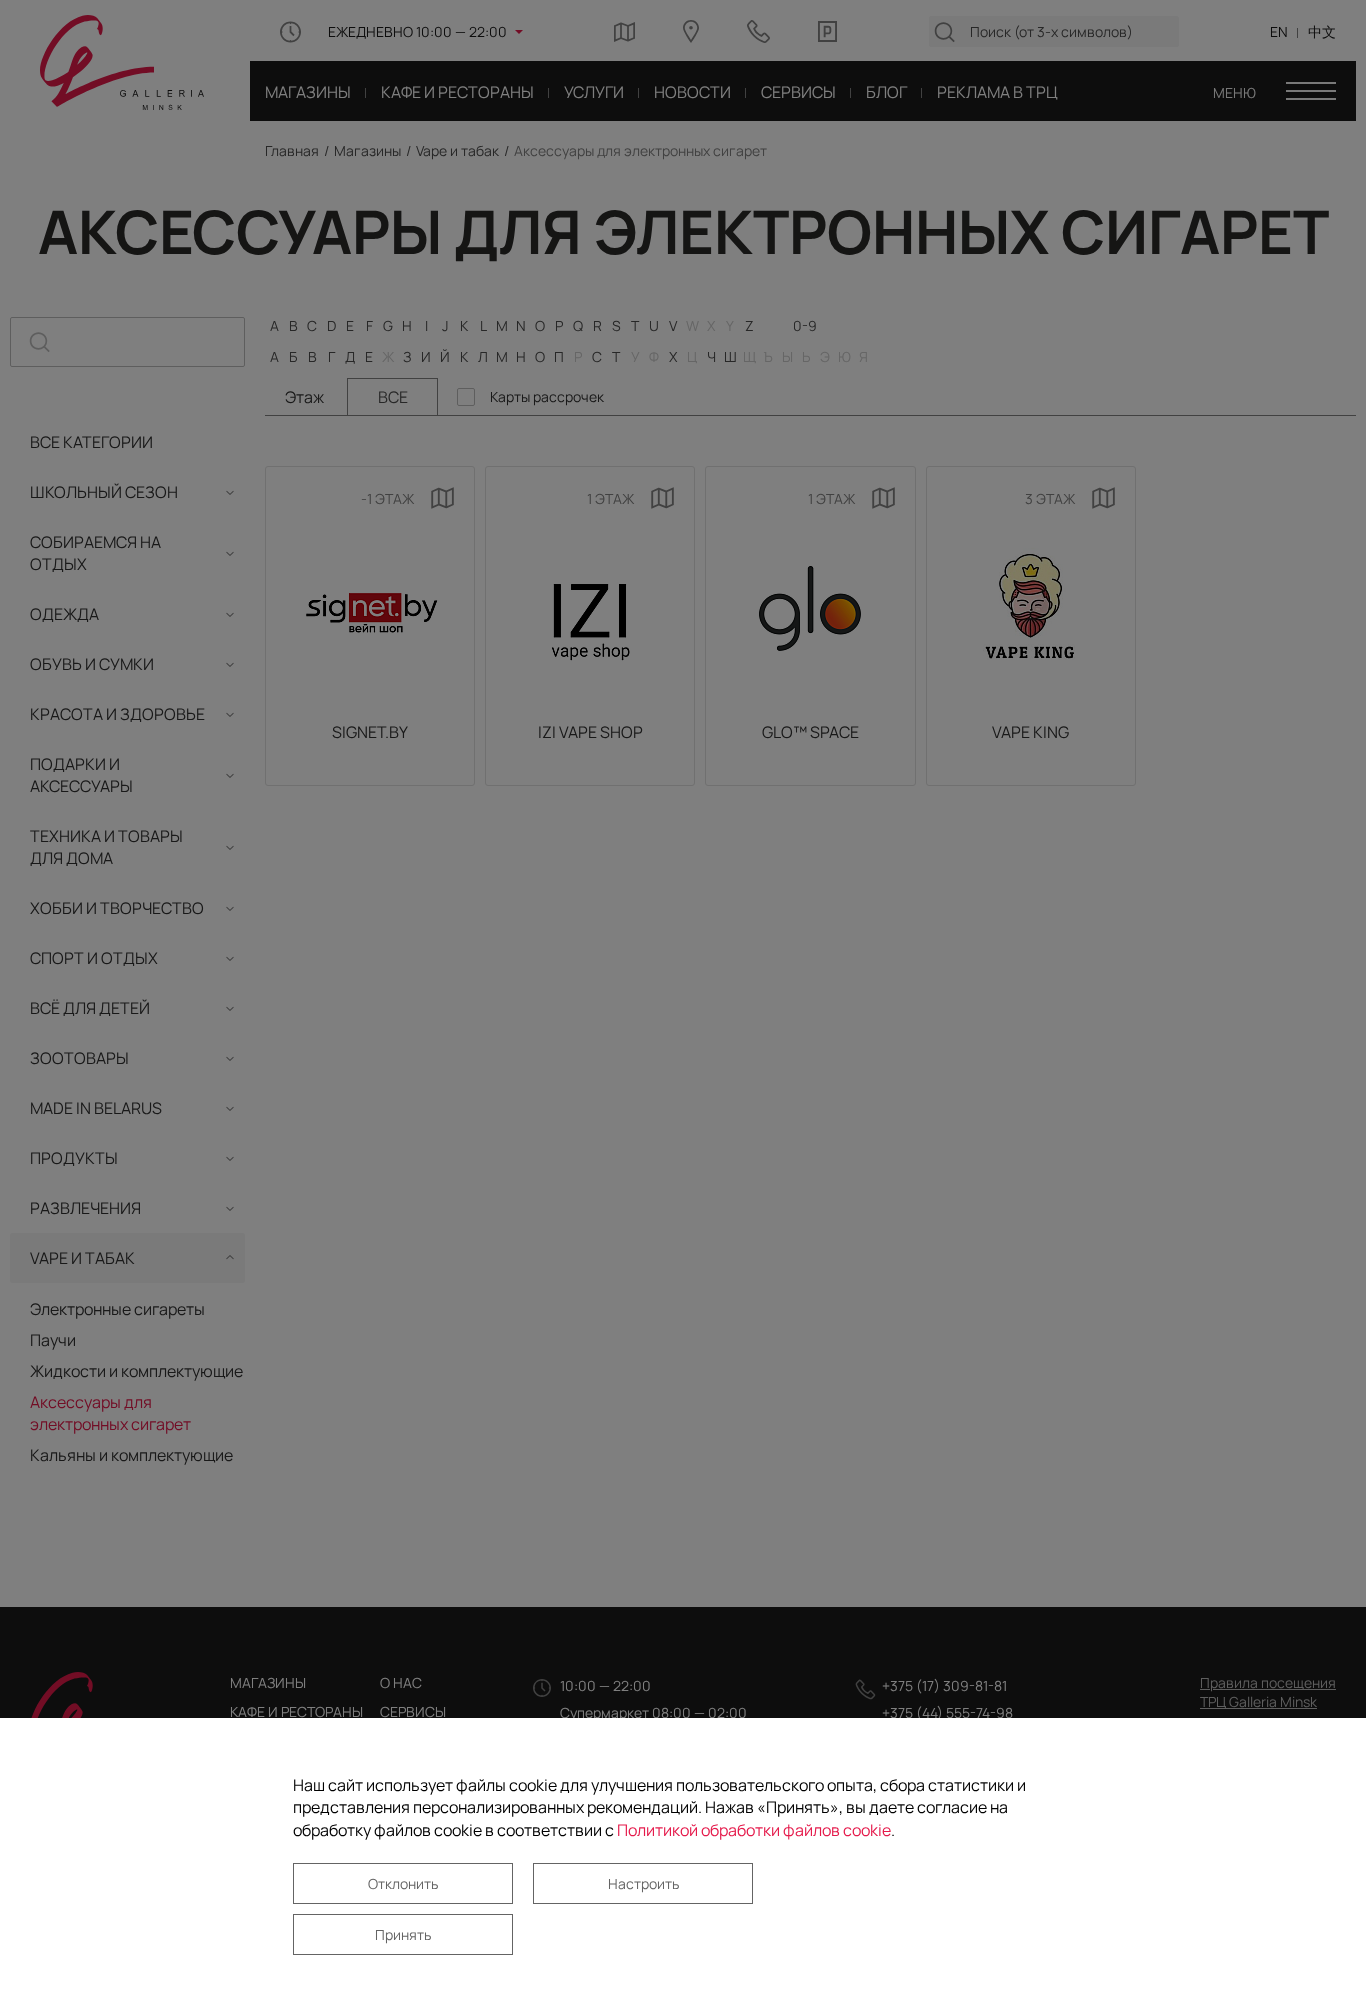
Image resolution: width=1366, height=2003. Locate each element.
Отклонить (403, 1883)
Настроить (643, 1883)
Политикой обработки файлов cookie (754, 1830)
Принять (403, 1934)
